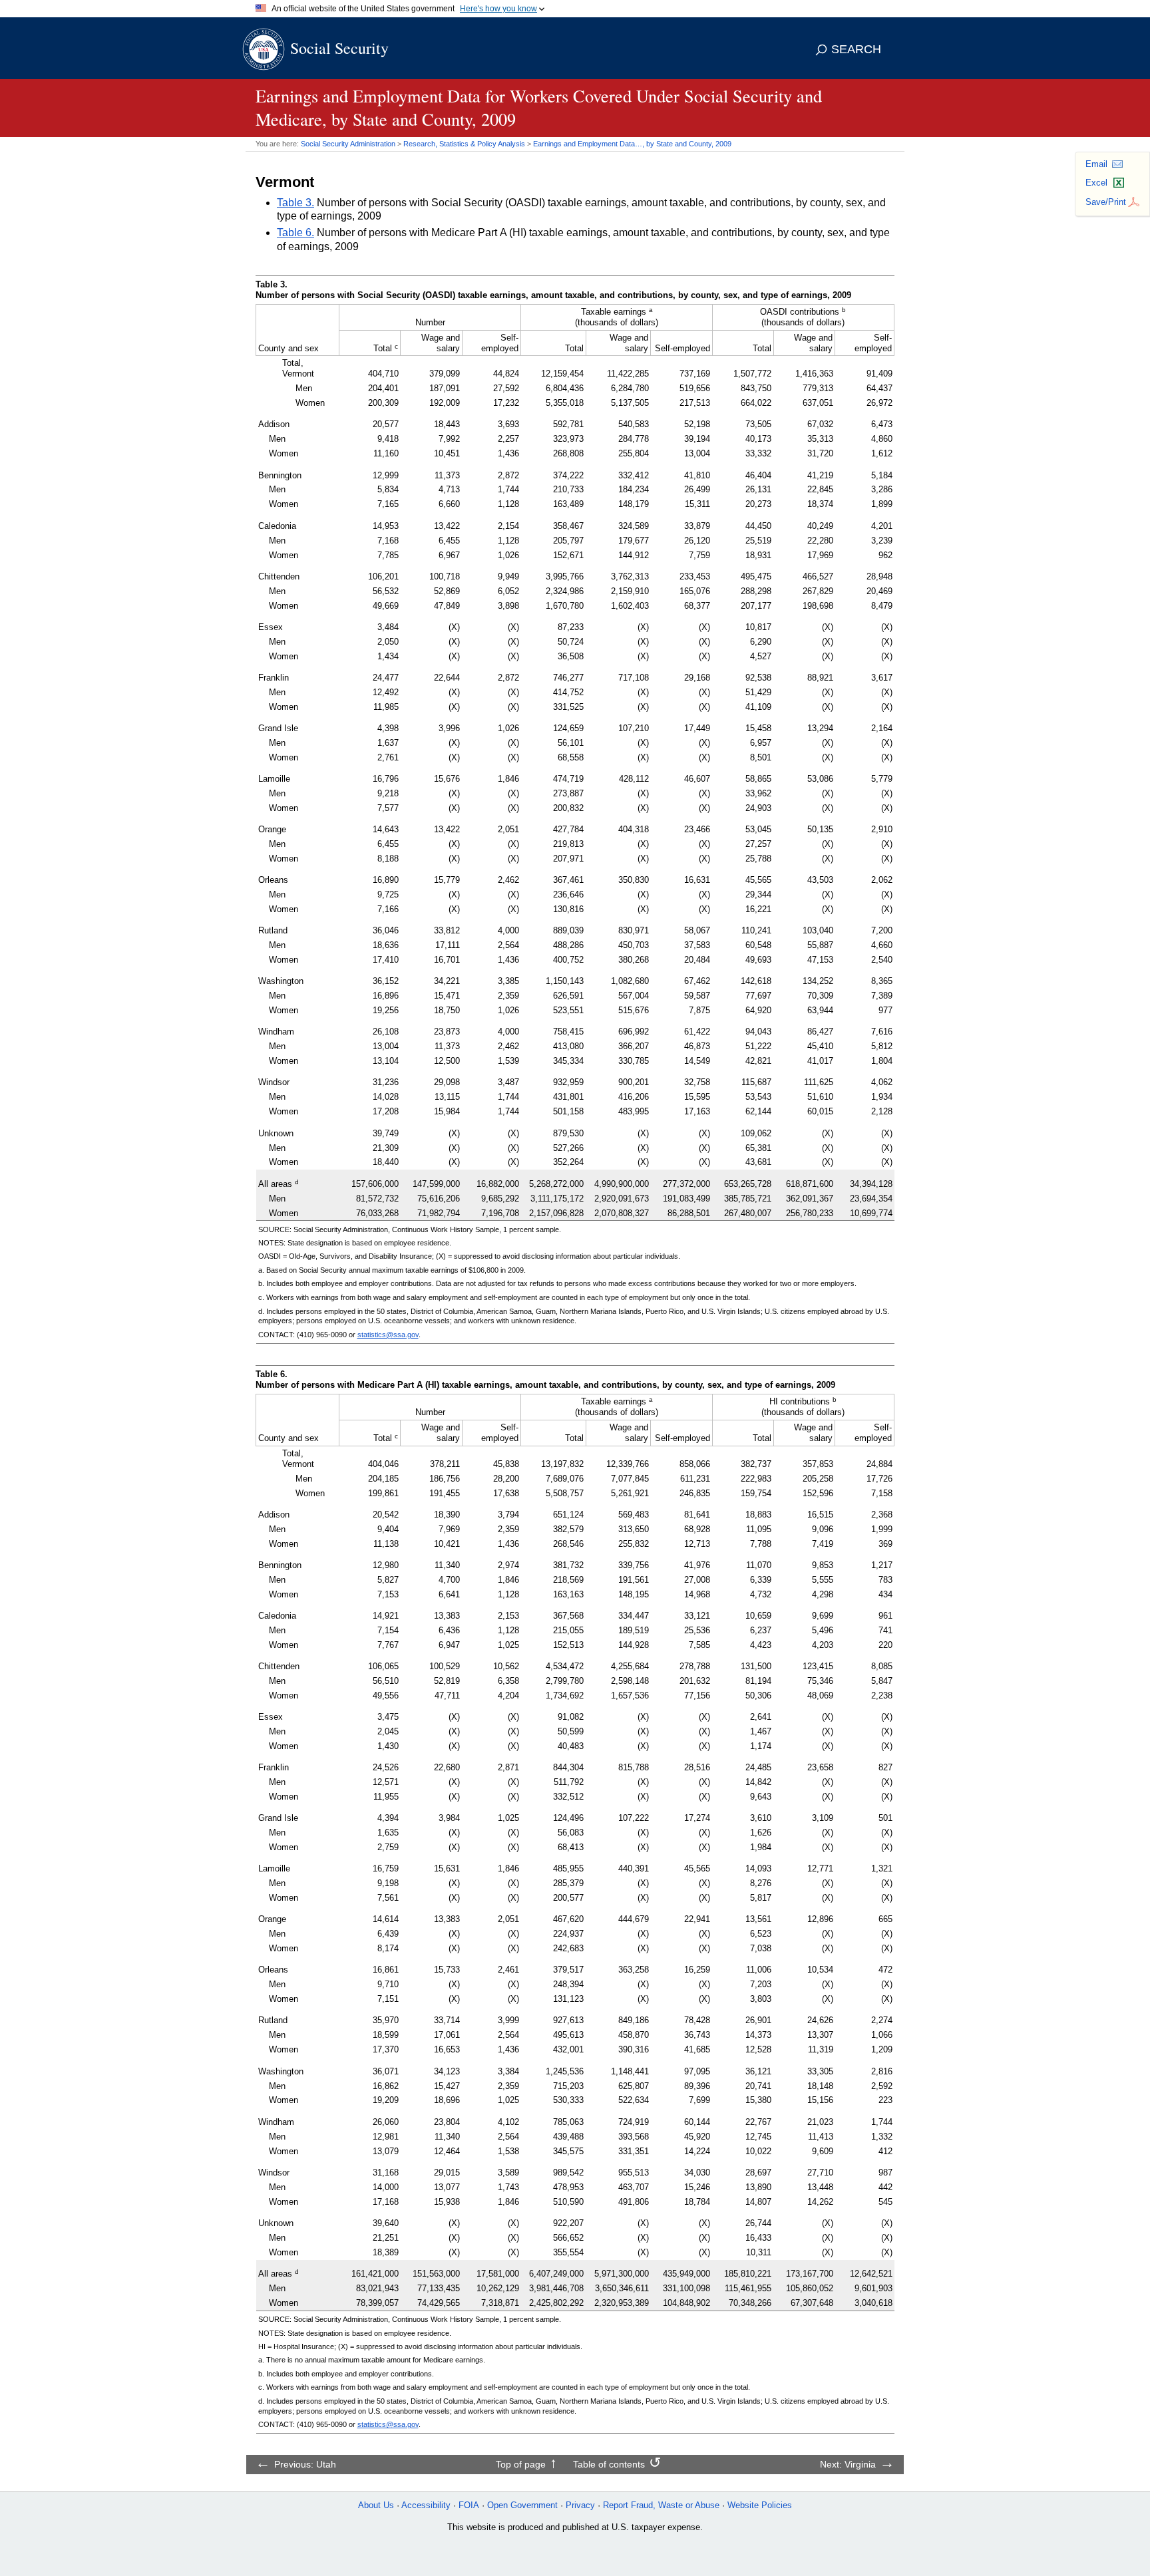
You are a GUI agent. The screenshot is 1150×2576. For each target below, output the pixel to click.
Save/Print (1106, 202)
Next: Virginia (848, 2464)
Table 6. (295, 233)
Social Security (339, 48)
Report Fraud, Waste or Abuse (661, 2505)
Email (1096, 164)
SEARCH (856, 49)
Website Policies (760, 2505)
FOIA (469, 2505)
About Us (376, 2505)
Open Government (522, 2505)
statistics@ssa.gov (388, 1335)
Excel (1096, 183)
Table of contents (609, 2464)
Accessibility (426, 2505)
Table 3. (295, 203)
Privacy (580, 2505)
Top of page (521, 2464)
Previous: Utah (305, 2464)
